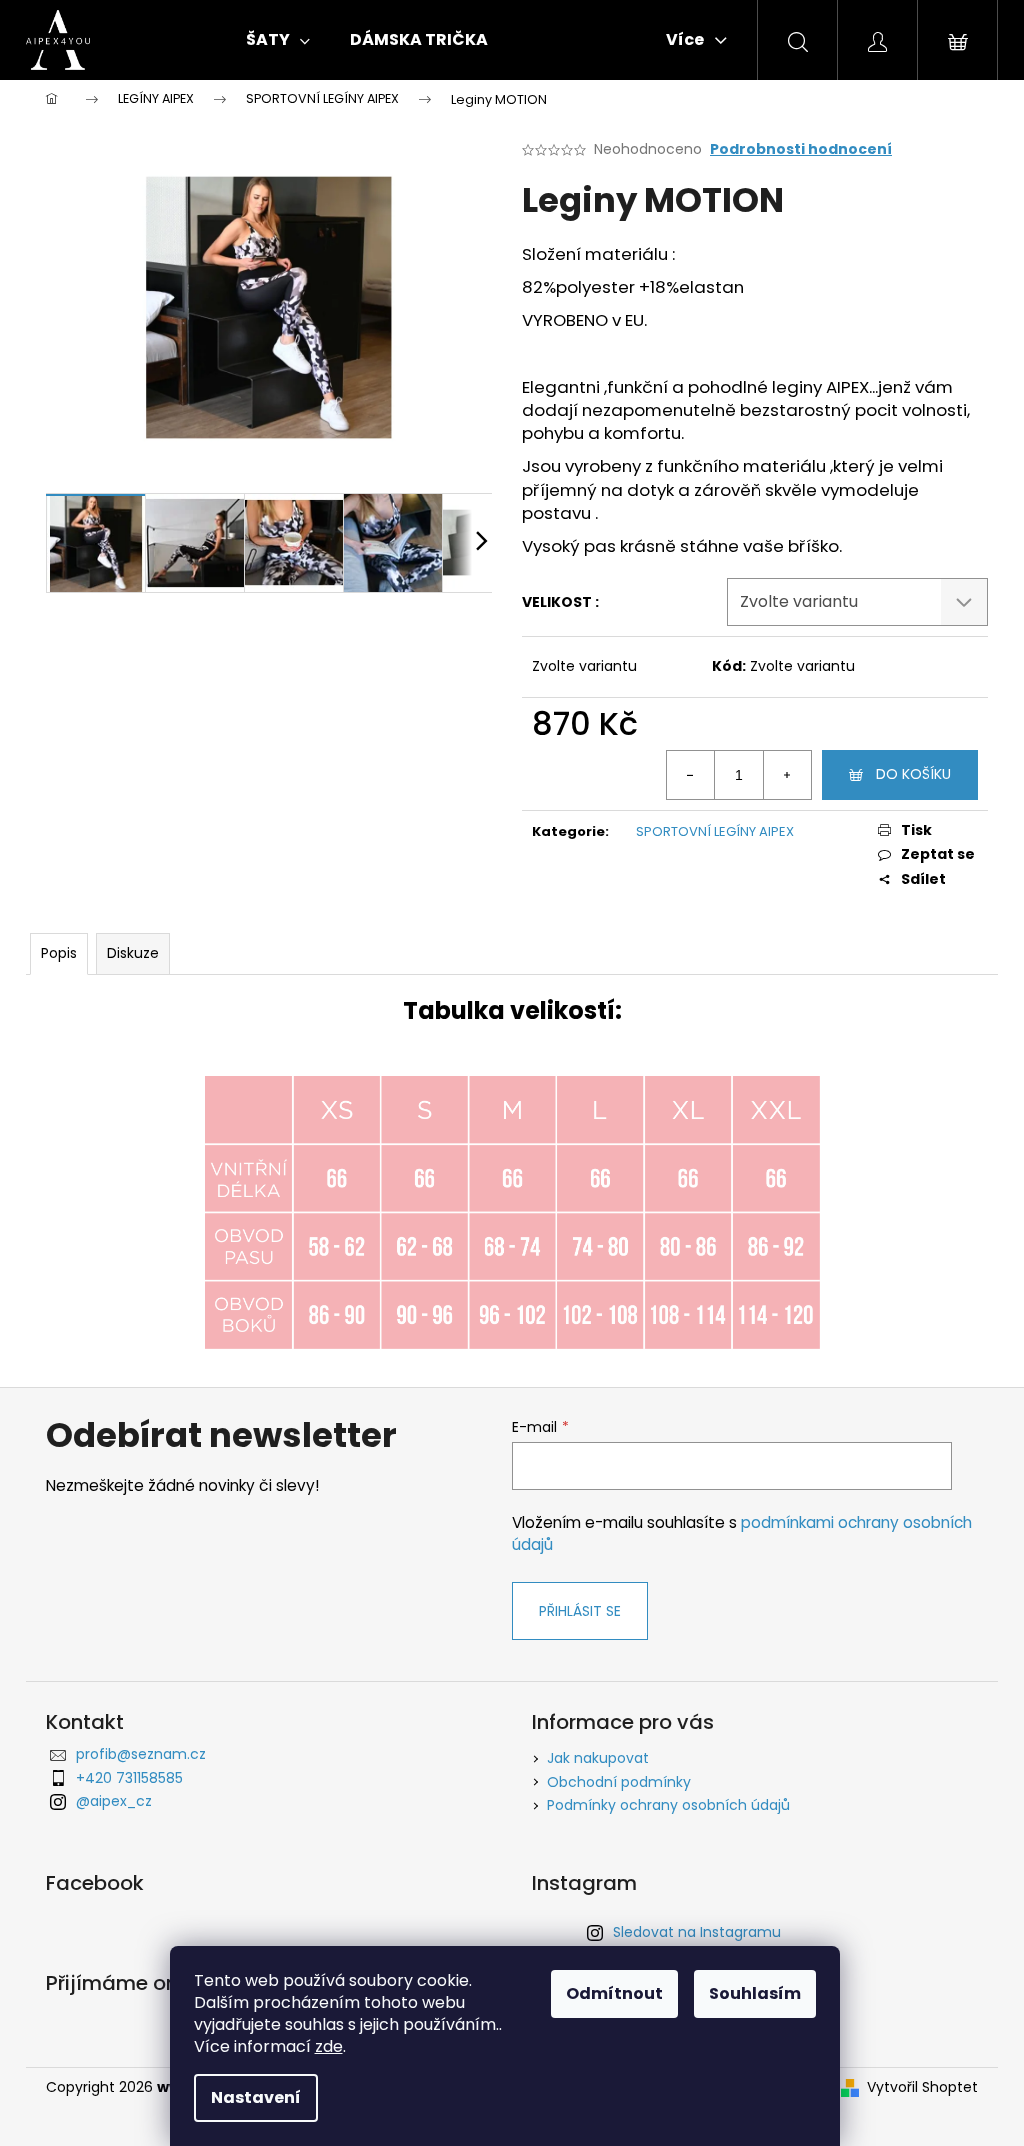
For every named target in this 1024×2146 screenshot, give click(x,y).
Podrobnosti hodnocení (801, 149)
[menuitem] (278, 40)
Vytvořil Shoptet (922, 2087)
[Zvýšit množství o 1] (787, 775)
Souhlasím (755, 1993)
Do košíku (913, 774)
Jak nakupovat (598, 1758)
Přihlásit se (580, 1611)
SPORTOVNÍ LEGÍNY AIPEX (715, 831)
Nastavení (256, 2097)
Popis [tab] (59, 953)
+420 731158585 (129, 1778)
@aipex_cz (114, 1801)
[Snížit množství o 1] (691, 775)
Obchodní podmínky (619, 1782)
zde (329, 2046)
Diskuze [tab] (133, 953)
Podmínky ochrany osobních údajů (668, 1805)
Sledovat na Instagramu (697, 1932)
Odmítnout (614, 1993)
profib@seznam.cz (141, 1754)
